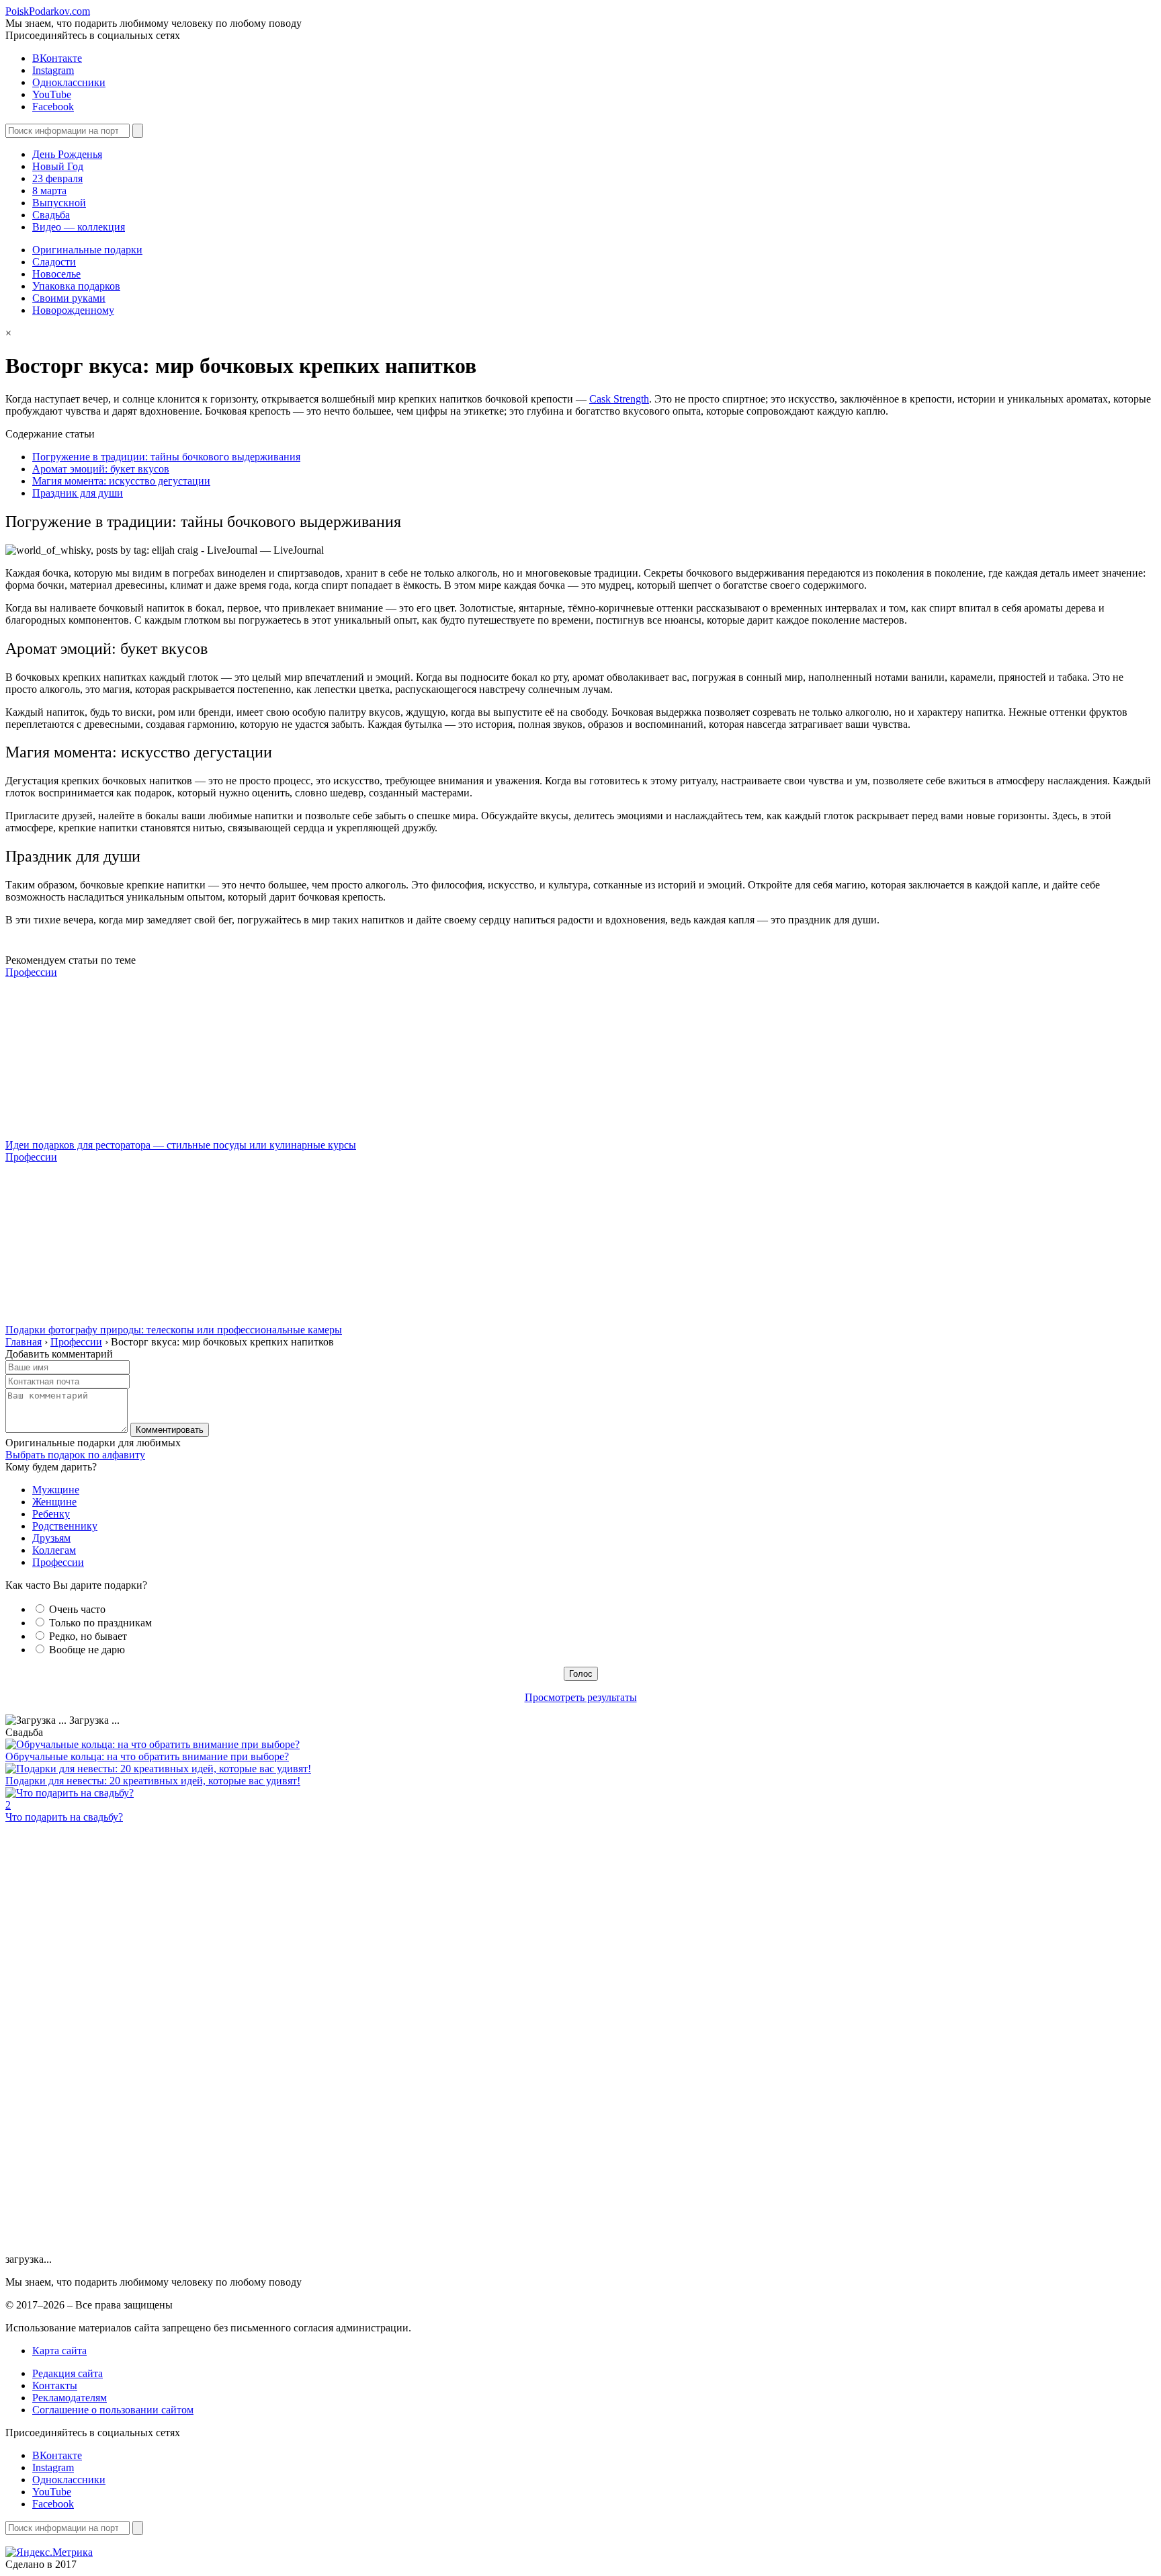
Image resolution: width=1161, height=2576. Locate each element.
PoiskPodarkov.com (48, 11)
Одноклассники (69, 82)
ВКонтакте (57, 58)
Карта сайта (59, 2351)
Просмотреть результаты (581, 1697)
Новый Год (58, 166)
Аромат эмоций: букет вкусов (101, 469)
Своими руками (69, 298)
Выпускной (59, 203)
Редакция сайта (68, 2373)
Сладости (54, 262)
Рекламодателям (70, 2398)
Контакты (55, 2385)
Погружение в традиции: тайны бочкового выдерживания (166, 457)
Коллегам (54, 1550)
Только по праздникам (100, 1623)
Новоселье (56, 274)
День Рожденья (67, 154)
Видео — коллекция (79, 227)
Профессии (31, 972)
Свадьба (51, 215)
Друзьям (51, 1538)
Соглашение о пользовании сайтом (113, 2410)
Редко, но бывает (88, 1636)
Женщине (54, 1502)
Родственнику (65, 1526)
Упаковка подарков (76, 286)
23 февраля (57, 178)
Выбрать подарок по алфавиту (75, 1455)
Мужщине (56, 1490)
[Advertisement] (106, 2049)
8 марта (49, 191)
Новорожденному (73, 310)
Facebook (53, 107)
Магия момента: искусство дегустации (121, 481)
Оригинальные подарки (87, 250)
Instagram (53, 70)
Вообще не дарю (87, 1650)
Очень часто (77, 1609)
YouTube (52, 94)
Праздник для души (78, 493)
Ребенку (51, 1514)
